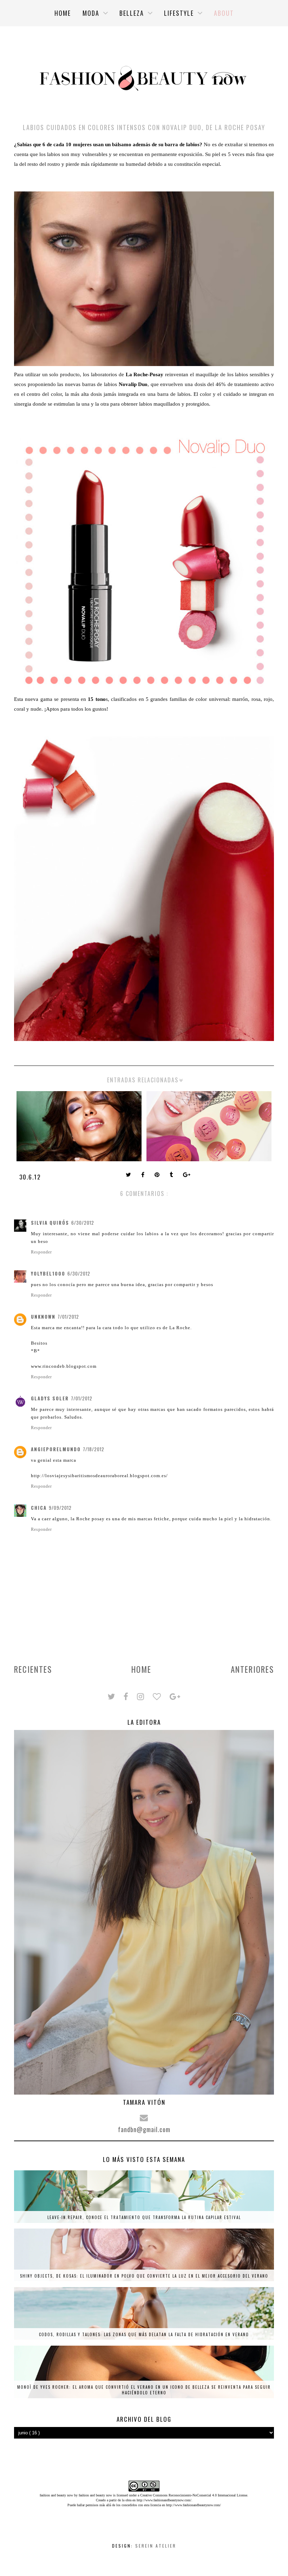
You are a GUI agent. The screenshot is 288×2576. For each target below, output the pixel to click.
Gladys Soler (50, 1398)
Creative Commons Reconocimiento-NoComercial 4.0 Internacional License (194, 2495)
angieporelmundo (56, 1449)
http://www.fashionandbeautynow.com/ (164, 2500)
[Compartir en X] (129, 1175)
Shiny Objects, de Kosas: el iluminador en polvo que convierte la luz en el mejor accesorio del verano (144, 2276)
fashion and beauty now (95, 2495)
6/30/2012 (83, 1223)
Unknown (43, 1317)
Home (141, 1669)
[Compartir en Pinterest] (158, 1175)
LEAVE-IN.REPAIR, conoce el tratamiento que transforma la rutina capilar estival (144, 2217)
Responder (41, 1252)
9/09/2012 (60, 1508)
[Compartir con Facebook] (143, 1175)
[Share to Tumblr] (172, 1175)
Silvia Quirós (50, 1223)
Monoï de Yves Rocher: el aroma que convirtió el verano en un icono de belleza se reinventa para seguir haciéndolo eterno (144, 2390)
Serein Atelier (156, 2546)
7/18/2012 (94, 1449)
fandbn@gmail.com (144, 2129)
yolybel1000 (48, 1273)
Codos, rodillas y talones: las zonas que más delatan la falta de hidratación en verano (144, 2334)
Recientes (33, 1669)
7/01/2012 (68, 1317)
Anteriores (252, 1669)
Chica (39, 1508)
